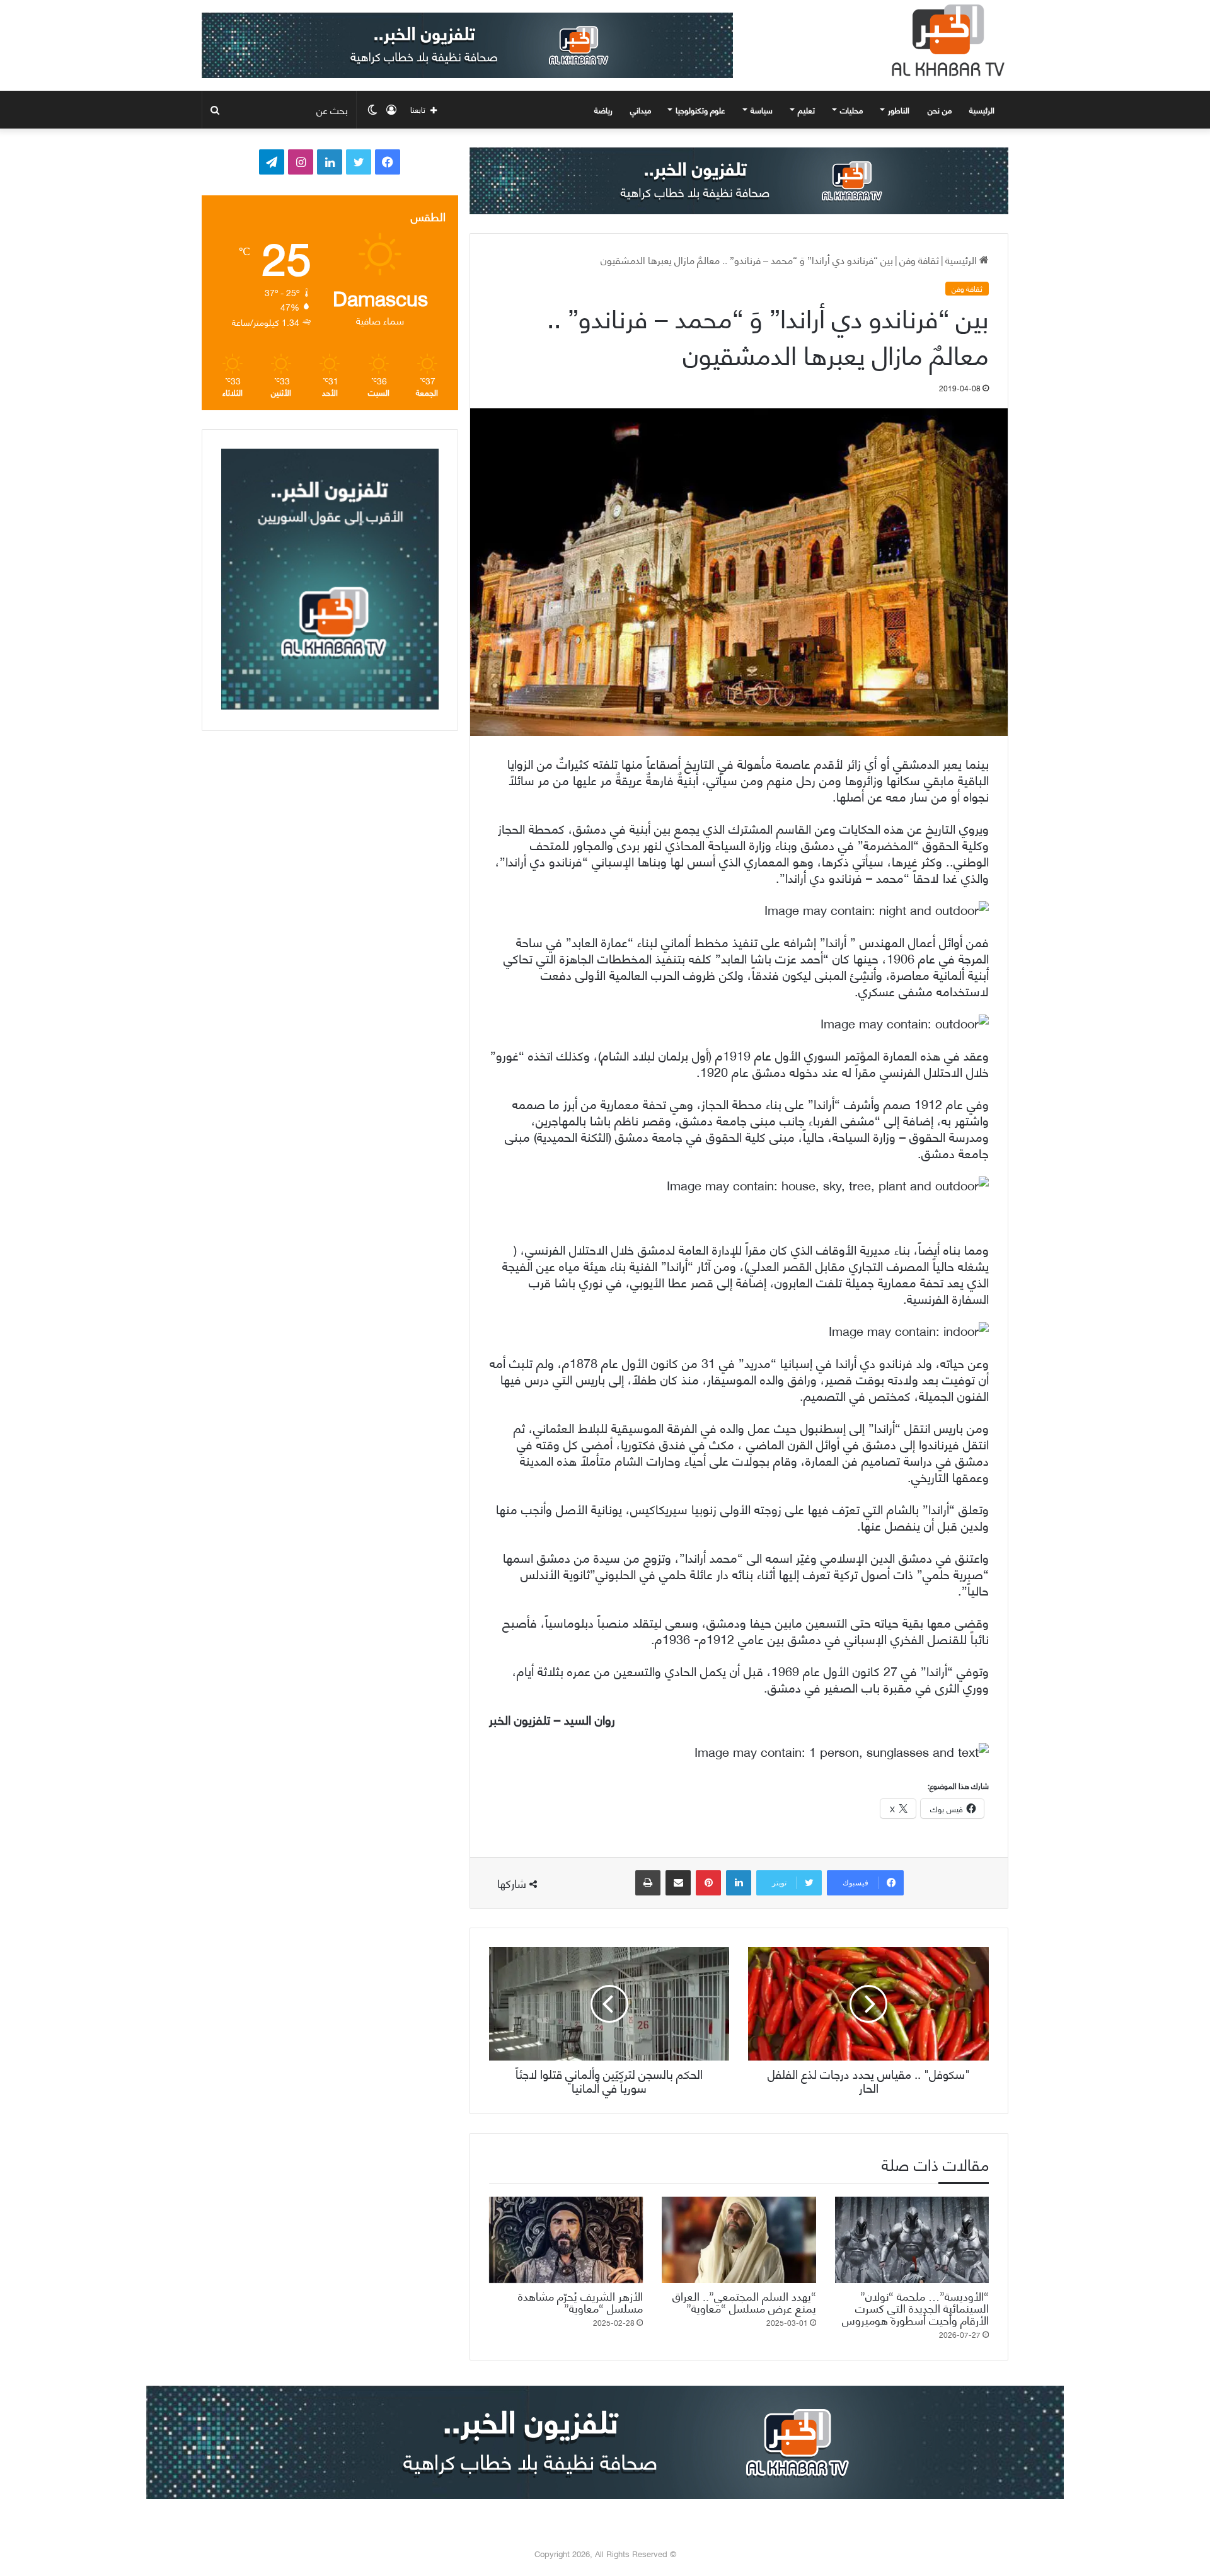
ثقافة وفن (919, 259)
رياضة (603, 110)
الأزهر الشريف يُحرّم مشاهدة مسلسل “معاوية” (580, 2301)
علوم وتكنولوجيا (700, 110)
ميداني (641, 110)
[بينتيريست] (708, 1883)
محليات (851, 110)
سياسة (762, 110)
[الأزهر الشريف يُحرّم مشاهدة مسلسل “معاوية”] (566, 2240)
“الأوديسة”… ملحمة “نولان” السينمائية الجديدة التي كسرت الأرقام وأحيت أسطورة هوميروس (915, 2307)
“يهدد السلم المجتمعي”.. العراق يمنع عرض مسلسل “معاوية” (744, 2301)
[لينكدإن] (739, 1883)
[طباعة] (648, 1883)
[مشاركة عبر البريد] (678, 1883)
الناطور (899, 110)
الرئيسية (983, 110)
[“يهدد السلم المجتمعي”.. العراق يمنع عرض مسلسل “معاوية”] (739, 2240)
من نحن (940, 110)
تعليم (806, 110)
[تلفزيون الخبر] (945, 40)
